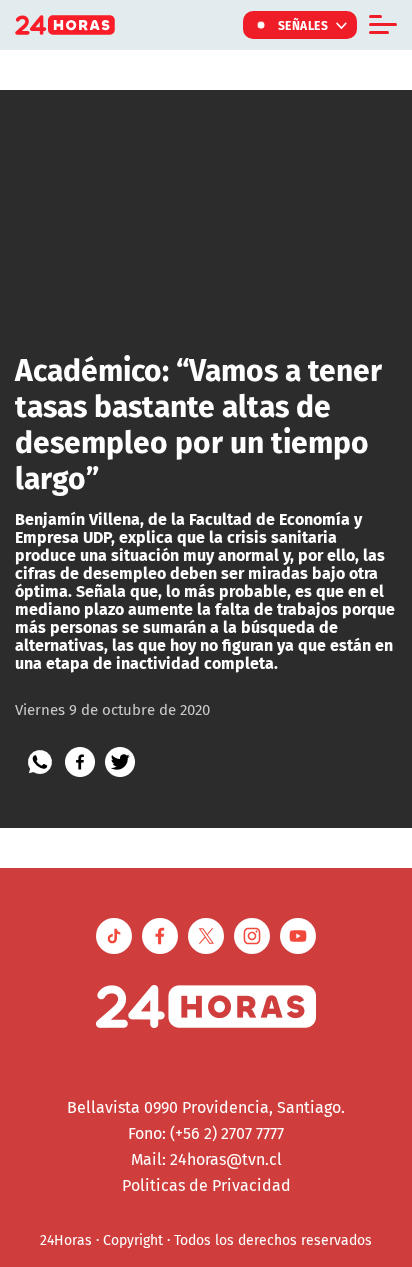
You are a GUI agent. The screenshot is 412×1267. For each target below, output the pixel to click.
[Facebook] (80, 762)
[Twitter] (120, 762)
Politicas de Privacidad (206, 1185)
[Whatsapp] (40, 762)
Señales (303, 25)
